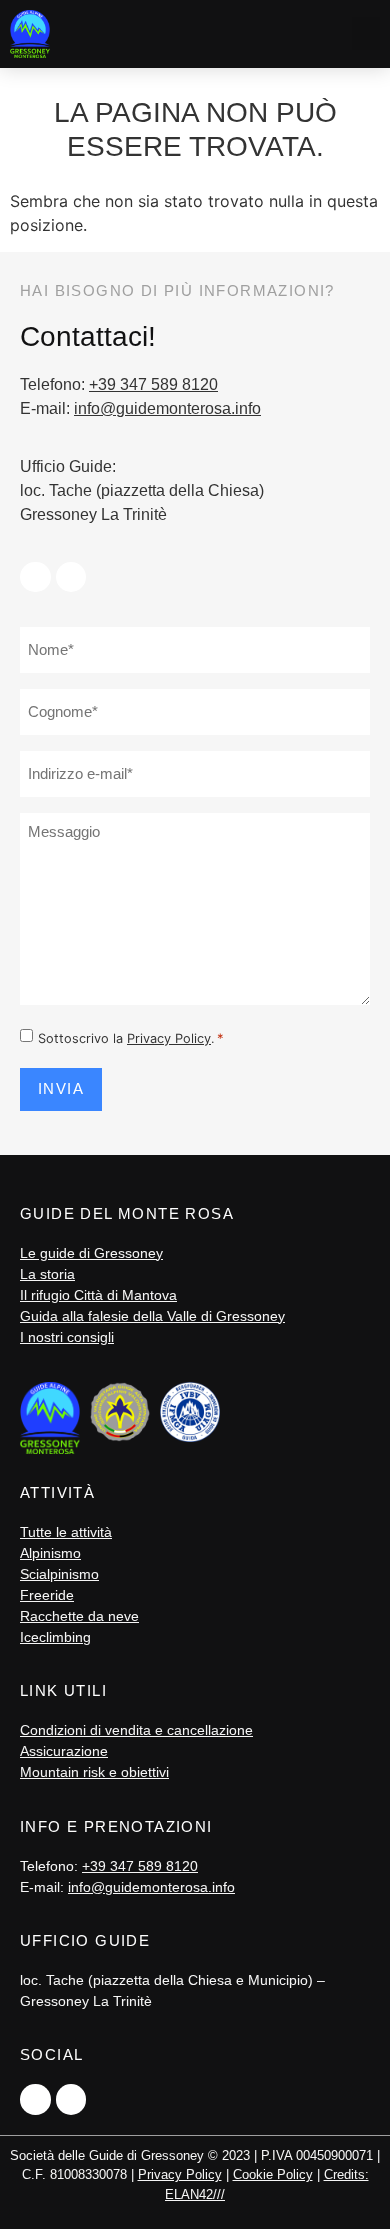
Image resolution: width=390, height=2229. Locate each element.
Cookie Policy (273, 2174)
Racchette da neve (79, 1616)
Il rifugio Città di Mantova (98, 1295)
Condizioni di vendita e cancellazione (136, 1730)
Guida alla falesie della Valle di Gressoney (152, 1316)
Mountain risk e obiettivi (94, 1772)
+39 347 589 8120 (153, 384)
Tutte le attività (66, 1532)
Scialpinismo (59, 1574)
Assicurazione (64, 1751)
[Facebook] (35, 577)
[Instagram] (71, 577)
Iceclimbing (55, 1637)
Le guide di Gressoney (91, 1253)
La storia (47, 1274)
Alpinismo (50, 1553)
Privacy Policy (169, 1038)
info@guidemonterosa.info (167, 408)
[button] (366, 33)
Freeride (47, 1595)
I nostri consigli (67, 1337)
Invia (61, 1088)
